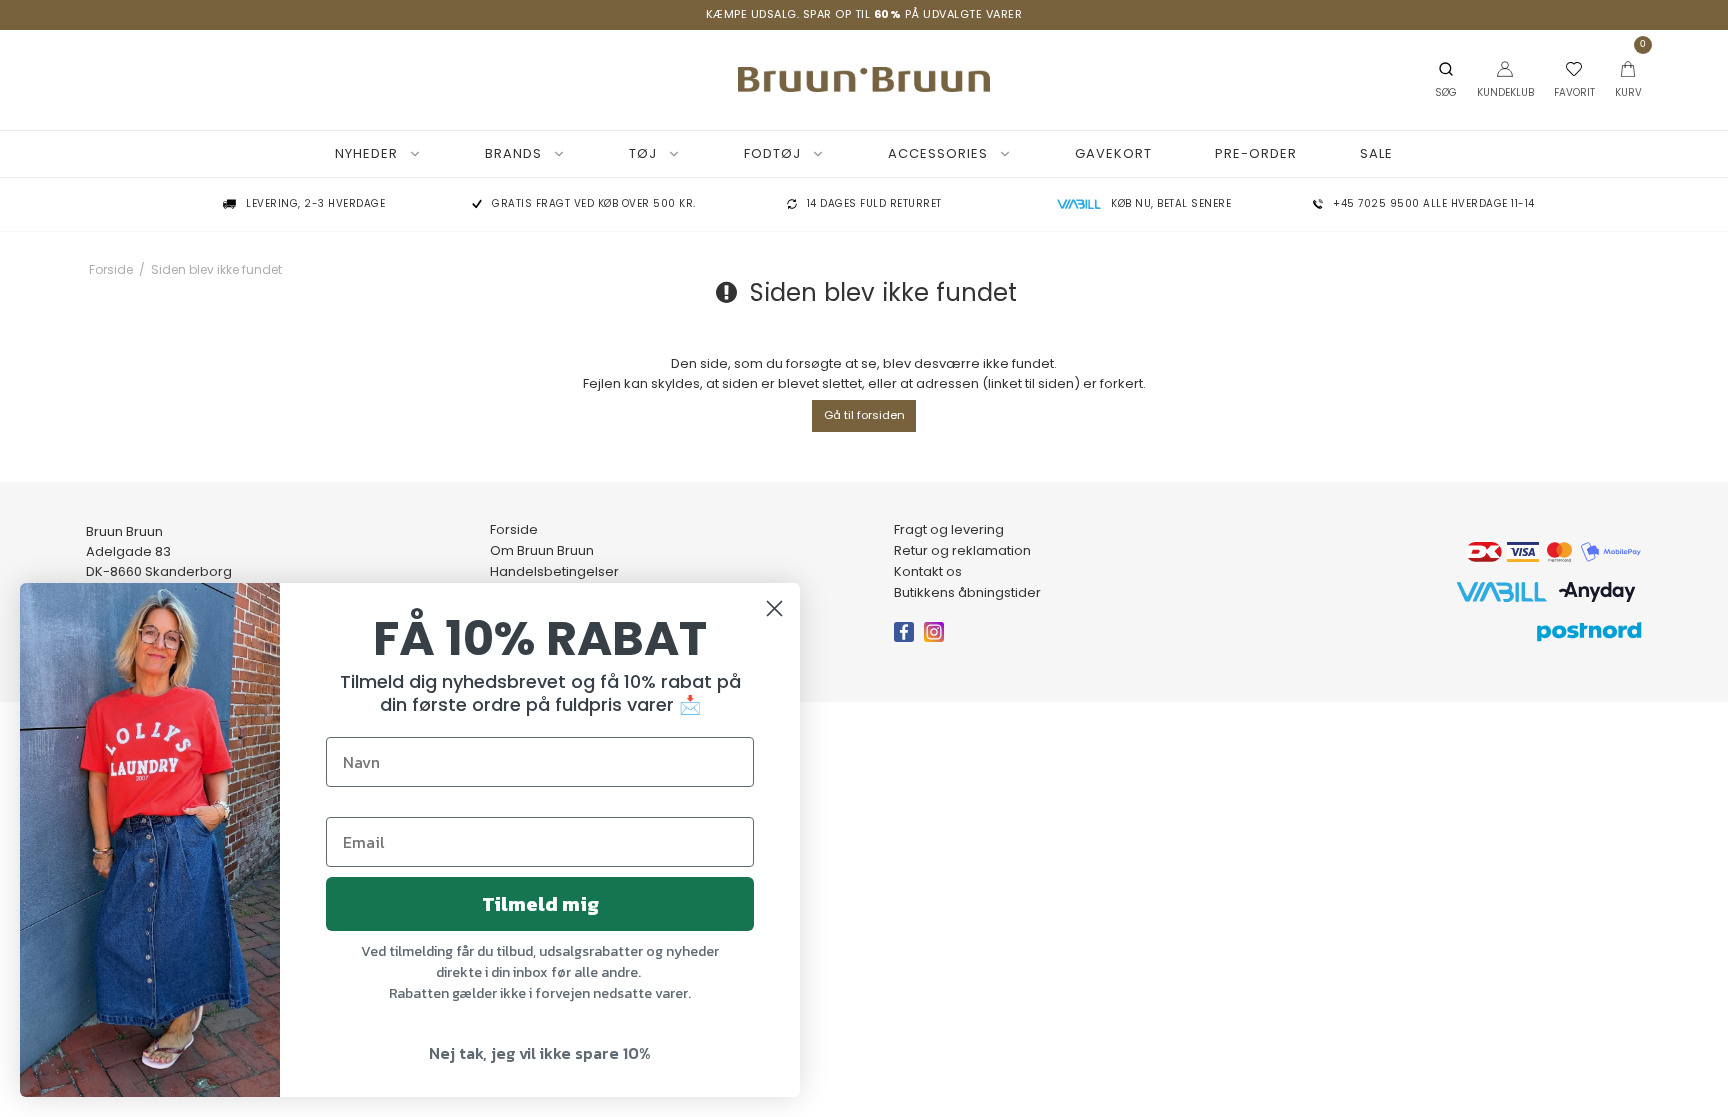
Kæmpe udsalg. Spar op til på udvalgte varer (864, 14)
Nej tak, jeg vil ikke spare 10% (540, 1053)
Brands (513, 153)
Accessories (938, 153)
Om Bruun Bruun (542, 551)
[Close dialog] (774, 608)
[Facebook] (909, 640)
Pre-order (1256, 153)
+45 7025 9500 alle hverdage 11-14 (1434, 204)
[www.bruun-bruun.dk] (863, 79)
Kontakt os (928, 572)
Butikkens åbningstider (967, 593)
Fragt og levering (949, 530)
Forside (514, 530)
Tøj (643, 153)
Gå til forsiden (864, 415)
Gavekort (1113, 153)
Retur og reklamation (962, 551)
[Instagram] (939, 640)
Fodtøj (772, 153)
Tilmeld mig (540, 904)
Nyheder (366, 153)
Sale (1376, 153)
